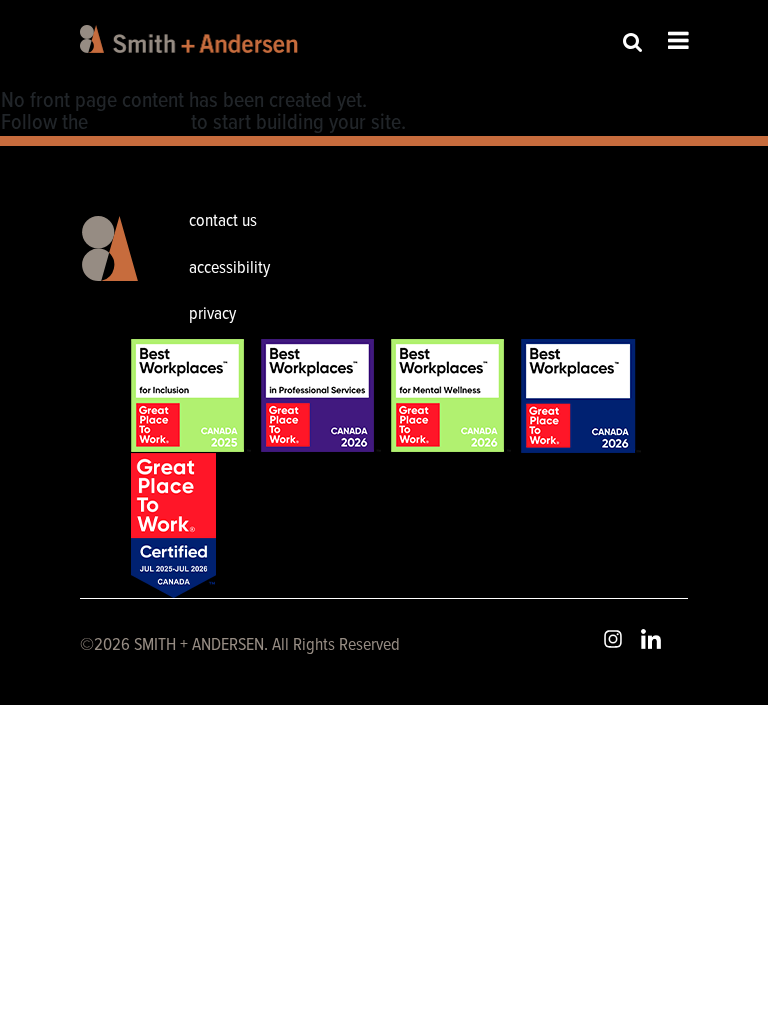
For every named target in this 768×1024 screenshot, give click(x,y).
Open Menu (678, 40)
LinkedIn (651, 639)
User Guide (139, 123)
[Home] (192, 39)
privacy (212, 314)
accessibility (229, 268)
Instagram (613, 639)
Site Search (633, 41)
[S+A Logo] (105, 271)
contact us (223, 221)
